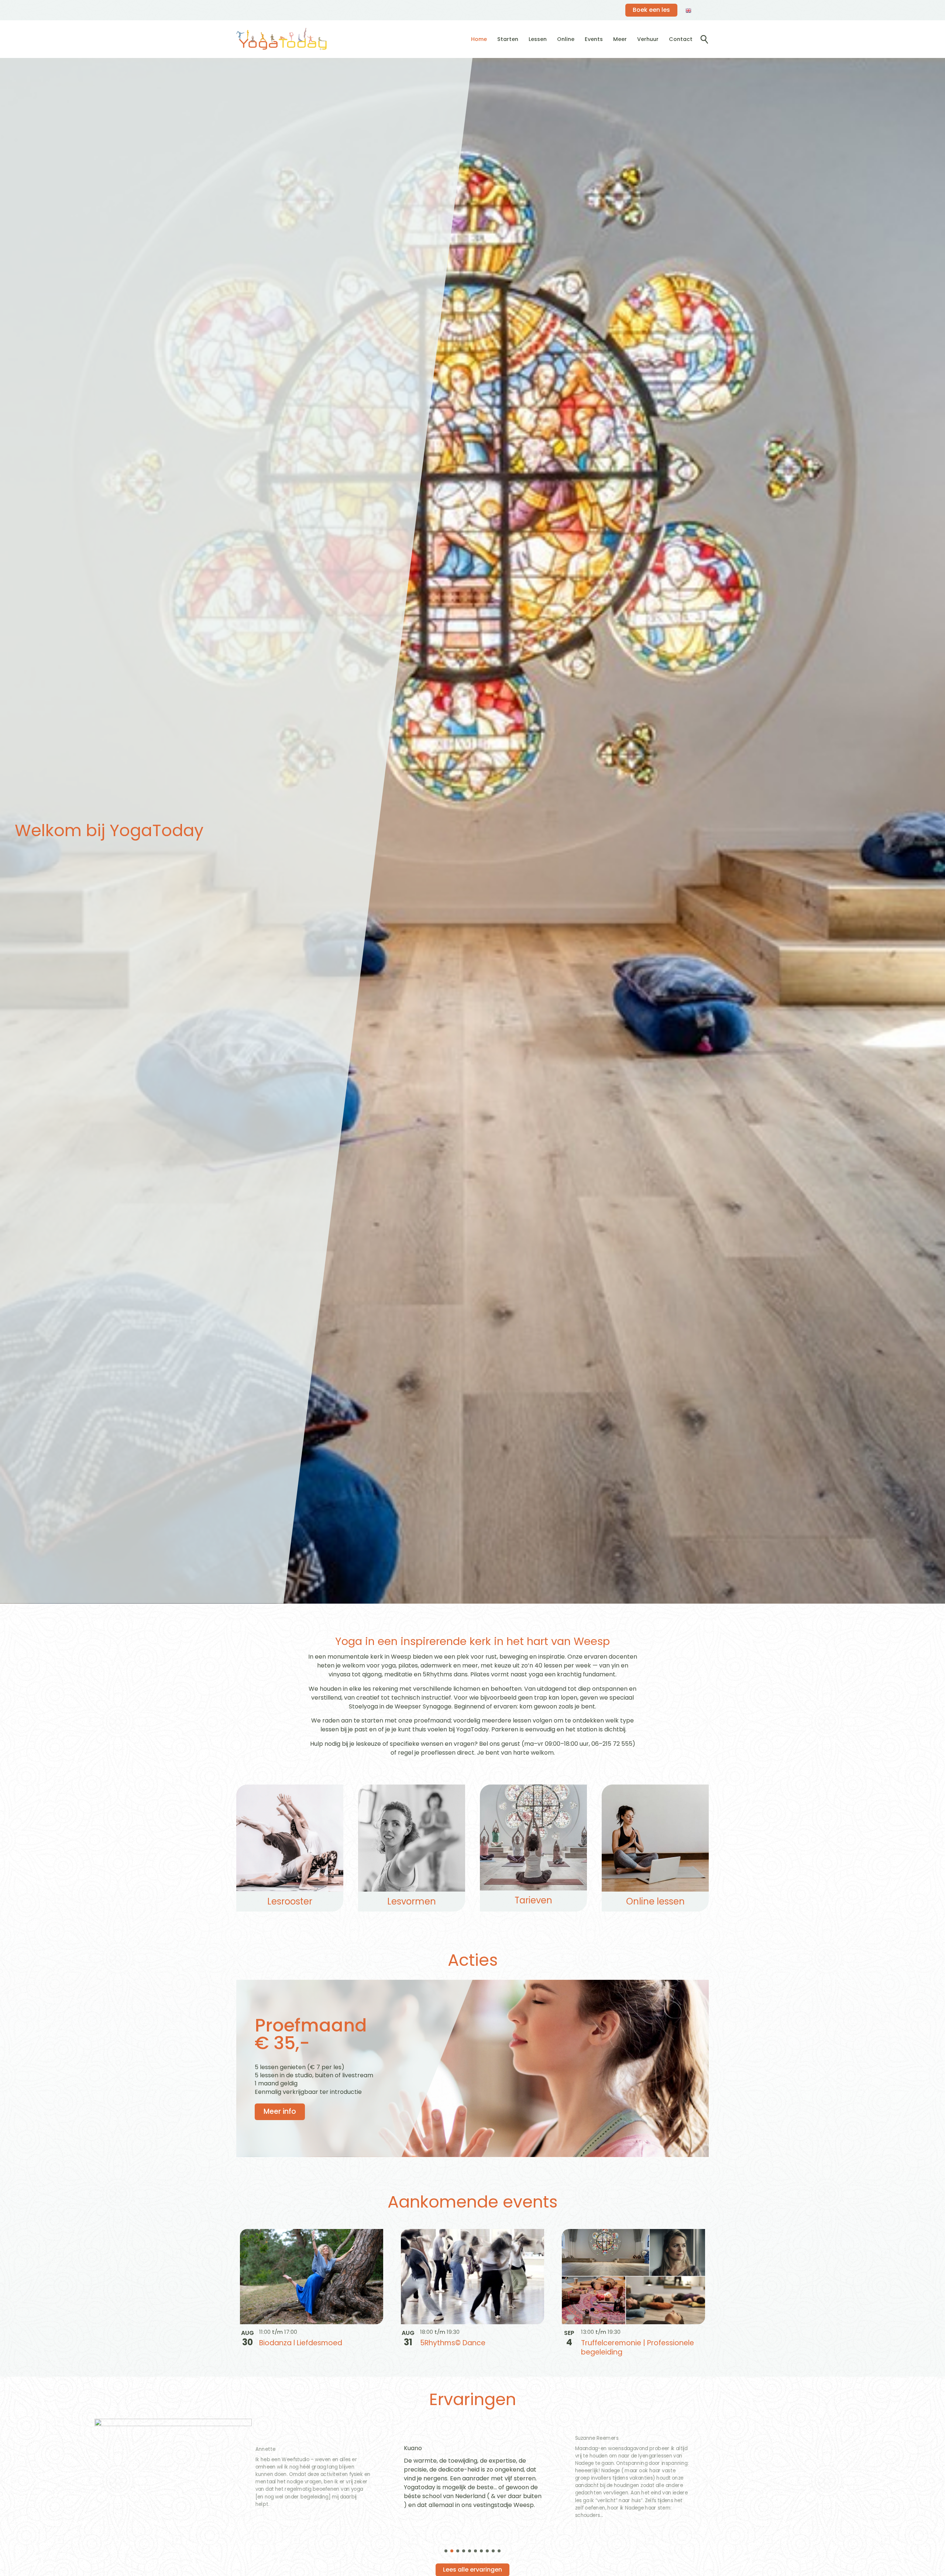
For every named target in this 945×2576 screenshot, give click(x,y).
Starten (508, 39)
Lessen (538, 39)
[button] (446, 2551)
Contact (681, 39)
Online (566, 39)
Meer (620, 39)
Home (479, 39)
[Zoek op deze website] (704, 40)
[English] (689, 10)
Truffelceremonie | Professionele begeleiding (638, 2348)
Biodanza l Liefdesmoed (301, 2343)
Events (594, 39)
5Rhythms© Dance (453, 2343)
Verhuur (648, 39)
